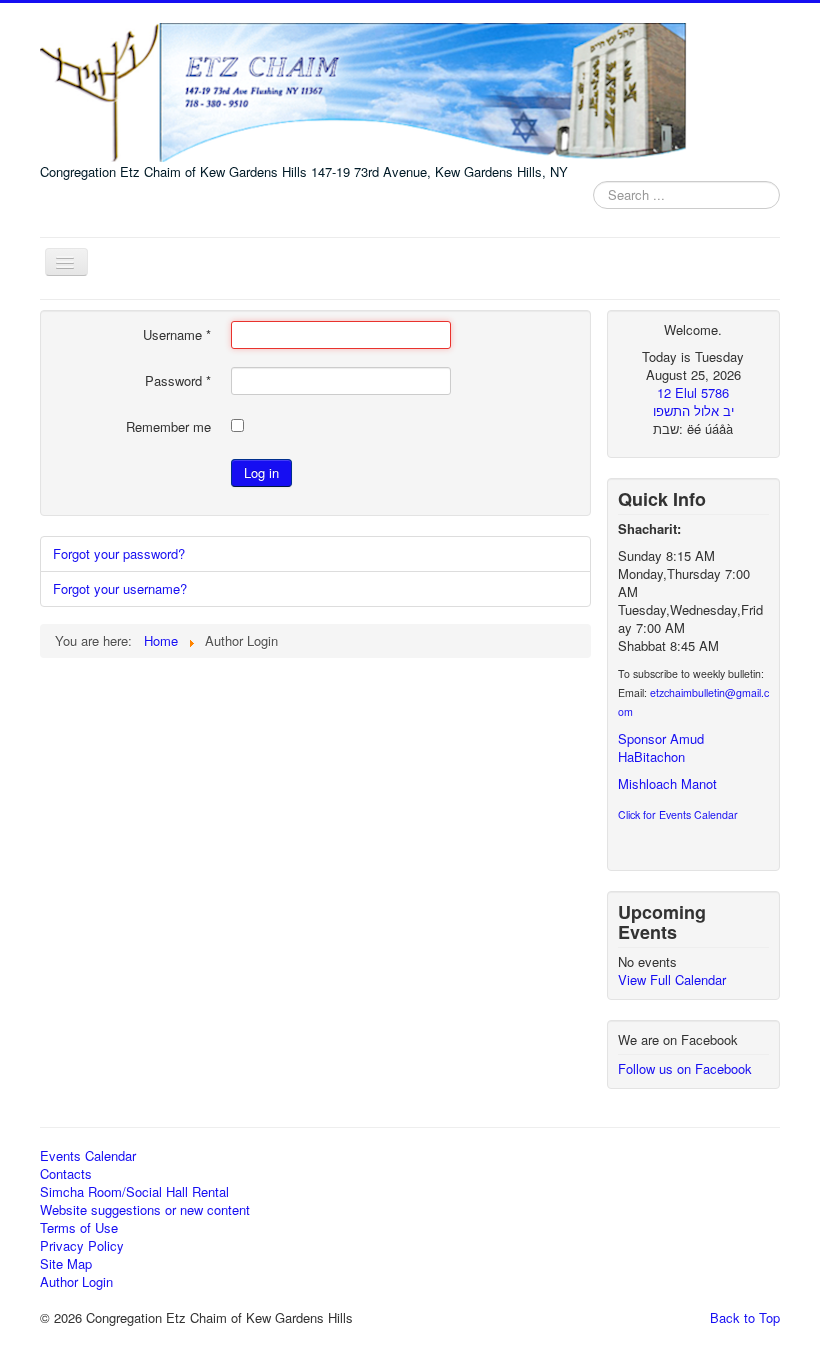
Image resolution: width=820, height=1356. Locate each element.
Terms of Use (79, 1228)
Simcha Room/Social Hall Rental (134, 1192)
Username (177, 335)
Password (178, 381)
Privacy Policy (82, 1246)
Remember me (168, 427)
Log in (261, 472)
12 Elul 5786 (693, 392)
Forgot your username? (120, 588)
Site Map (66, 1264)
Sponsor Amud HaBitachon (661, 747)
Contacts (66, 1174)
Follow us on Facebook (685, 1068)
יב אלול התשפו (693, 410)
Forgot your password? (119, 553)
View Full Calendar (672, 979)
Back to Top (745, 1317)
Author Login (76, 1282)
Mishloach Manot (667, 783)
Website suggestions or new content (145, 1210)
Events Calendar (88, 1156)
